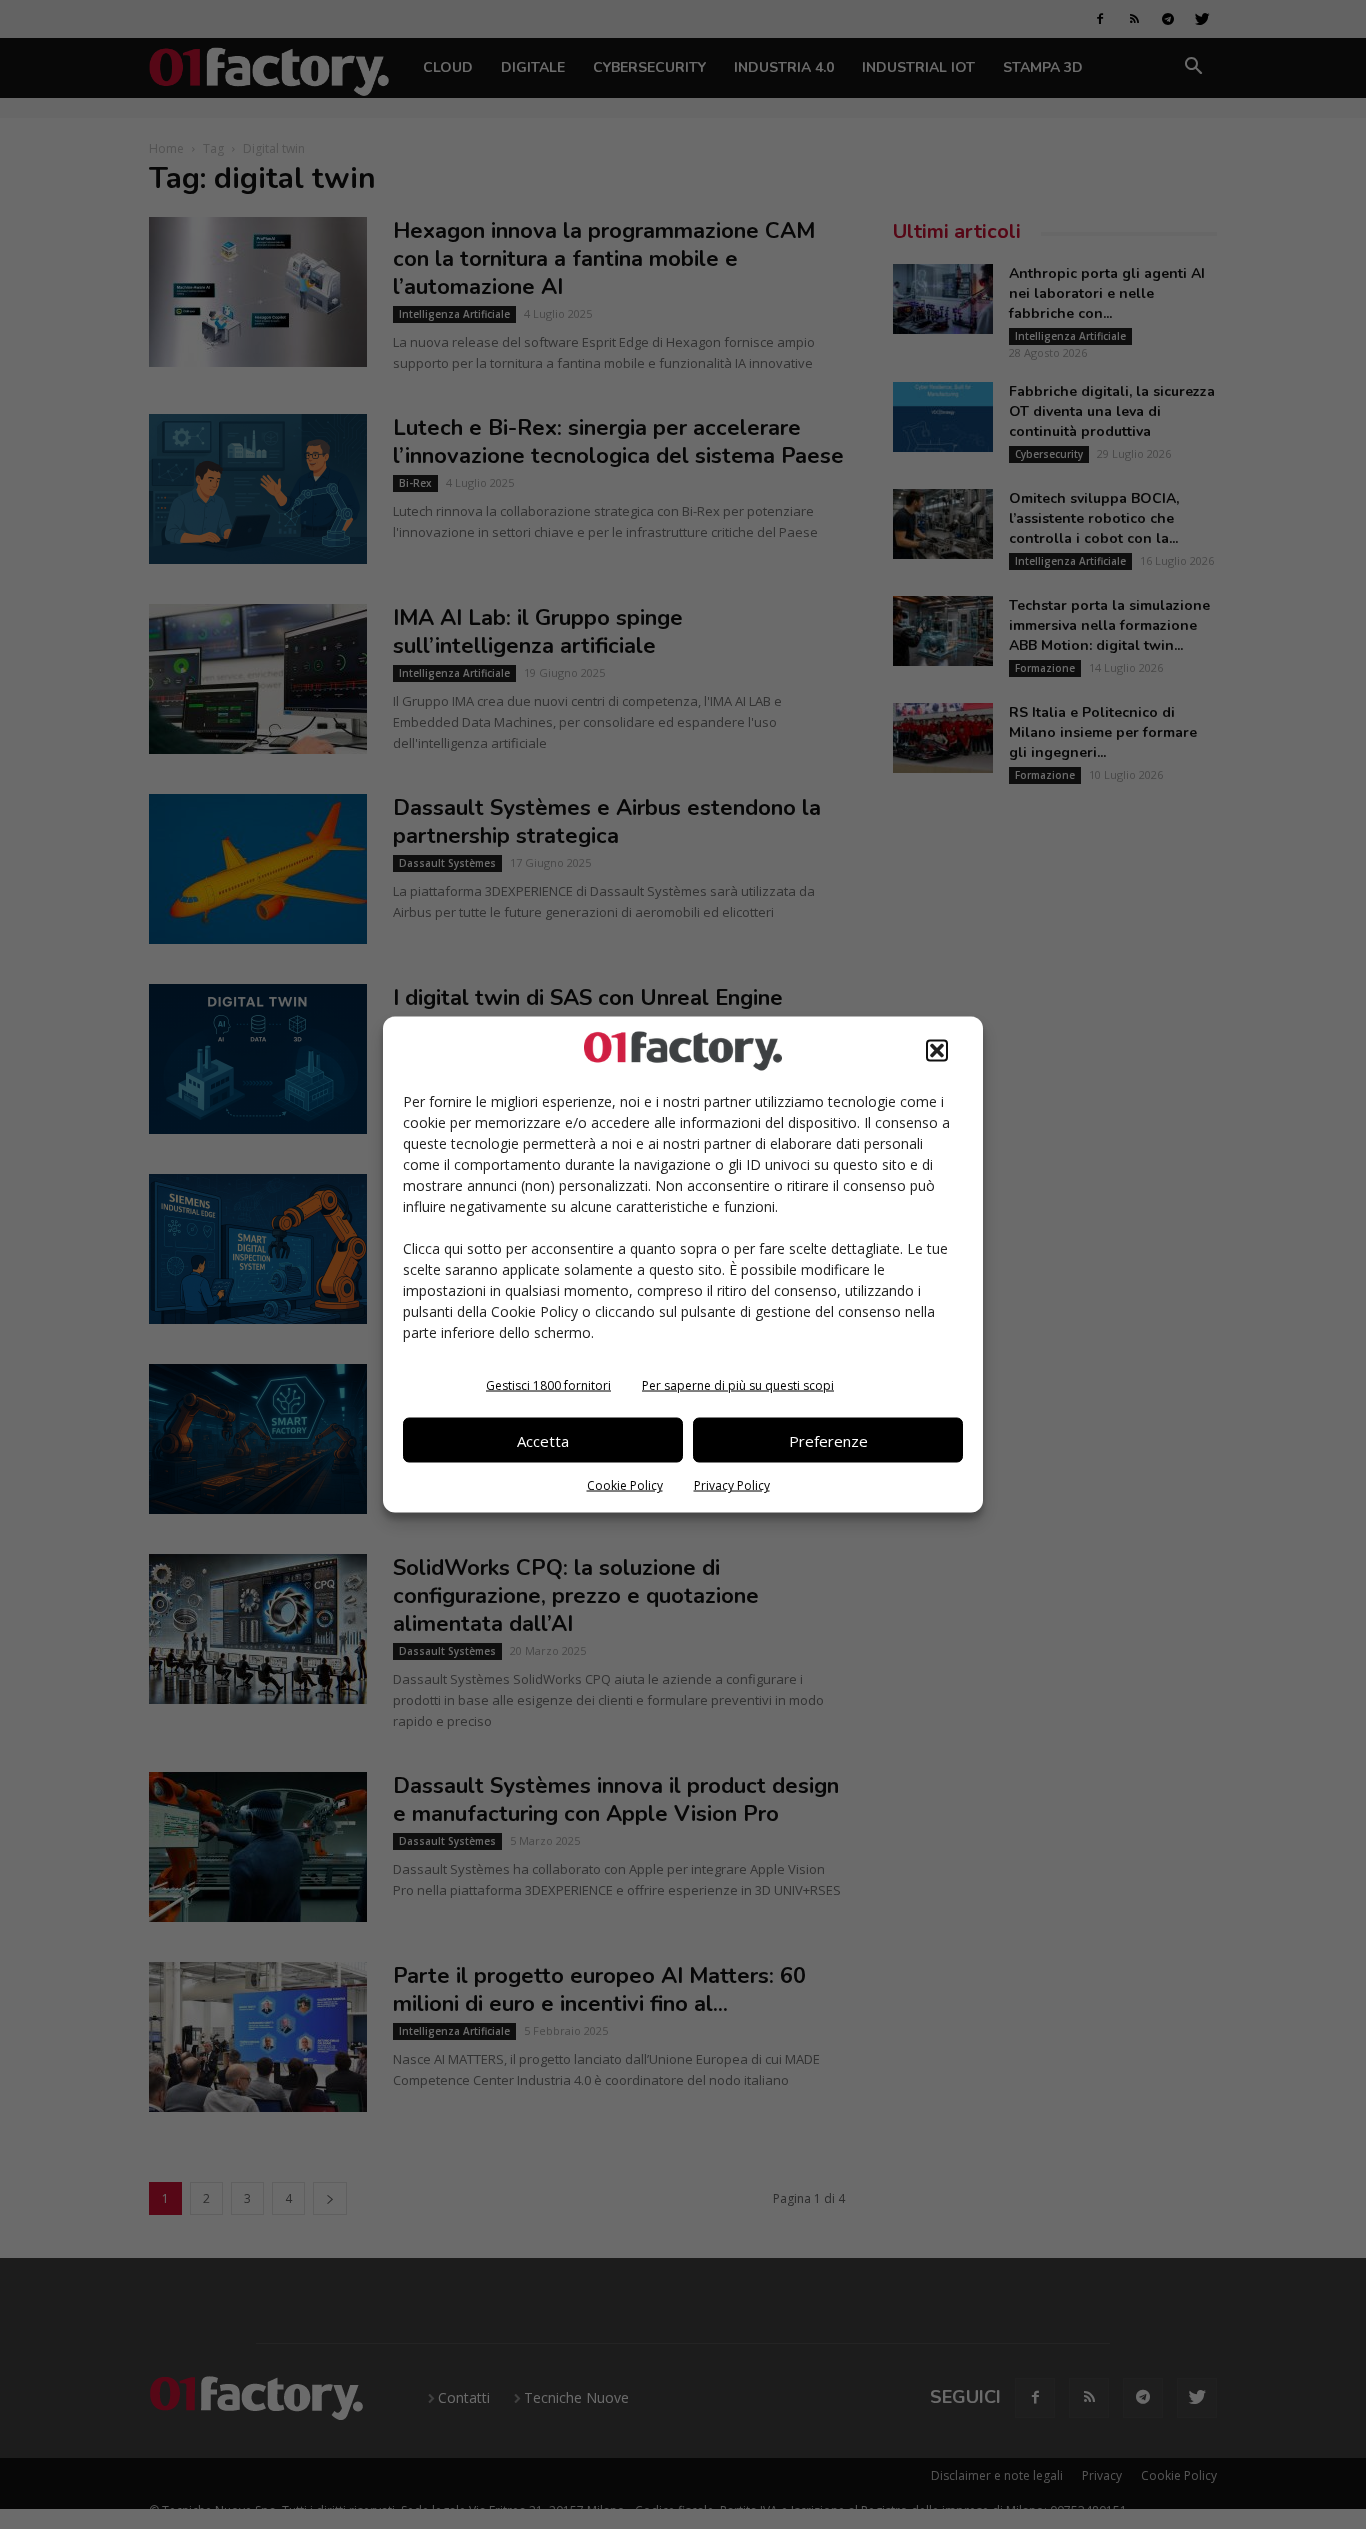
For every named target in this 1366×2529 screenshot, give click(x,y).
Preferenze (828, 1440)
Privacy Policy (732, 1485)
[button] (937, 1051)
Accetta (543, 1440)
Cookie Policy (625, 1485)
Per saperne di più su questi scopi (738, 1385)
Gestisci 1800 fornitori (548, 1385)
